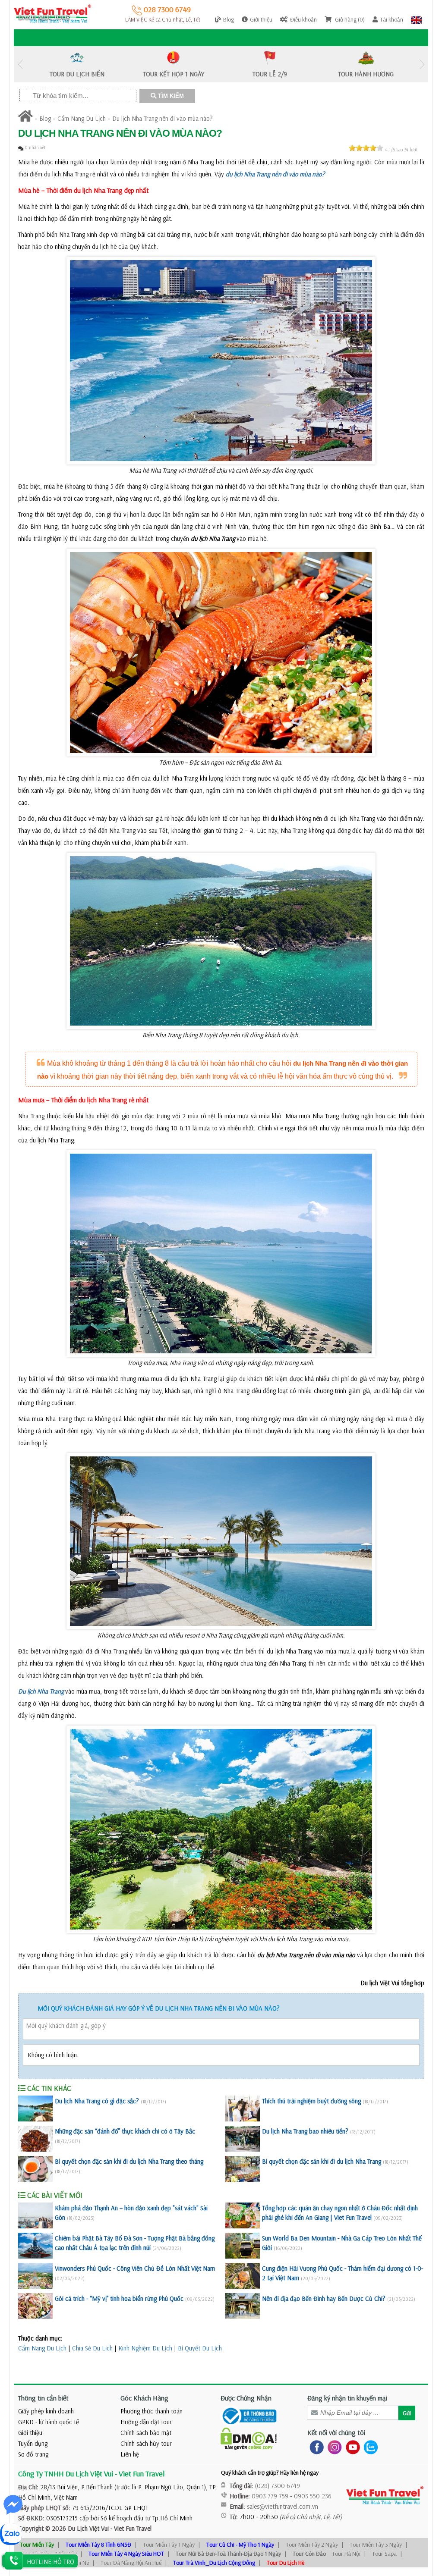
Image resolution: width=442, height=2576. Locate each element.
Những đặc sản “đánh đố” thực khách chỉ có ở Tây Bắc (125, 2131)
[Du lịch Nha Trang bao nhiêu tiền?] (243, 2139)
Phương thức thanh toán (152, 2411)
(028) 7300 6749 (278, 2486)
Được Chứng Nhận (246, 2398)
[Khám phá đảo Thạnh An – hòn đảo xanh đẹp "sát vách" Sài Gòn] (35, 2215)
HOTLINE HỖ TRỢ (51, 2562)
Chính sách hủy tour (146, 2443)
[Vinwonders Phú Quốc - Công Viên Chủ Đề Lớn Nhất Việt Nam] (35, 2276)
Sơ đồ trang (33, 2454)
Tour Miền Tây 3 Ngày (376, 2545)
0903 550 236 (313, 2496)
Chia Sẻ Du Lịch (92, 2348)
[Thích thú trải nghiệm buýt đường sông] (243, 2108)
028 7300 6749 (166, 9)
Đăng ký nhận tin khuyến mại (347, 2398)
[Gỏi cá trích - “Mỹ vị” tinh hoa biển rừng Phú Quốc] (35, 2306)
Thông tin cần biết (43, 2398)
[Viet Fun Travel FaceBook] (315, 2447)
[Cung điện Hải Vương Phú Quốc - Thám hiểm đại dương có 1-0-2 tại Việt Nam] (243, 2276)
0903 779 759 (270, 2496)
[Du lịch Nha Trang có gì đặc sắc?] (35, 2108)
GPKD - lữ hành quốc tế (49, 2422)
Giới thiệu (30, 2433)
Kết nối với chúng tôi (336, 2432)
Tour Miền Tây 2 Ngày (312, 2545)
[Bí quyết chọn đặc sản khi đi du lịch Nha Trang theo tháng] (35, 2169)
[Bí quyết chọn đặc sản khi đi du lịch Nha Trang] (243, 2169)
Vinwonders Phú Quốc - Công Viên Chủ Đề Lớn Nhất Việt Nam (135, 2268)
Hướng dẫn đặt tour (146, 2422)
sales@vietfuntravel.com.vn (283, 2506)
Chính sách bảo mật (146, 2433)
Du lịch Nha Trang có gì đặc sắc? (97, 2101)
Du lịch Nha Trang (41, 1691)
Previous (20, 64)
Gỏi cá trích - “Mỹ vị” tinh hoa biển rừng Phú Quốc (119, 2298)
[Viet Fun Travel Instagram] (333, 2447)
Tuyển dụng (33, 2443)
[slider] (366, 148)
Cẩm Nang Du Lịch (82, 118)
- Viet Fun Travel (130, 2528)
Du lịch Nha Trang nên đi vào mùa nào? (163, 118)
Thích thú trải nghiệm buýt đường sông (311, 2101)
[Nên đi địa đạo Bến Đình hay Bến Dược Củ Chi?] (243, 2306)
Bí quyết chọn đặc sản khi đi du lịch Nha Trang (322, 2161)
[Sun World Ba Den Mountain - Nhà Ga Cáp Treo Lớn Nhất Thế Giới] (243, 2246)
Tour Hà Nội (346, 2554)
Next (422, 64)
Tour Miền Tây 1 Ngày (169, 2545)
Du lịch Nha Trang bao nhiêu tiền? (305, 2131)
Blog (45, 118)
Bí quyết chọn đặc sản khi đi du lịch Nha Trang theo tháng (129, 2161)
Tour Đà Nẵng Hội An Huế (131, 2563)
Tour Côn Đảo (309, 2554)
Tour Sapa (384, 2554)
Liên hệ (130, 2454)
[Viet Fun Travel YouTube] (351, 2447)
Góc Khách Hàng (144, 2398)
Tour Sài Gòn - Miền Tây (48, 2554)
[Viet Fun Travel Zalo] (369, 2447)
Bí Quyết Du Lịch (200, 2348)
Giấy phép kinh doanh (46, 2411)
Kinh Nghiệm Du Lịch (145, 2348)
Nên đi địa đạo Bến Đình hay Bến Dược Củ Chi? (324, 2298)
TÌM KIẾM (170, 96)
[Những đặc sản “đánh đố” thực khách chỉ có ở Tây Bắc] (35, 2139)
